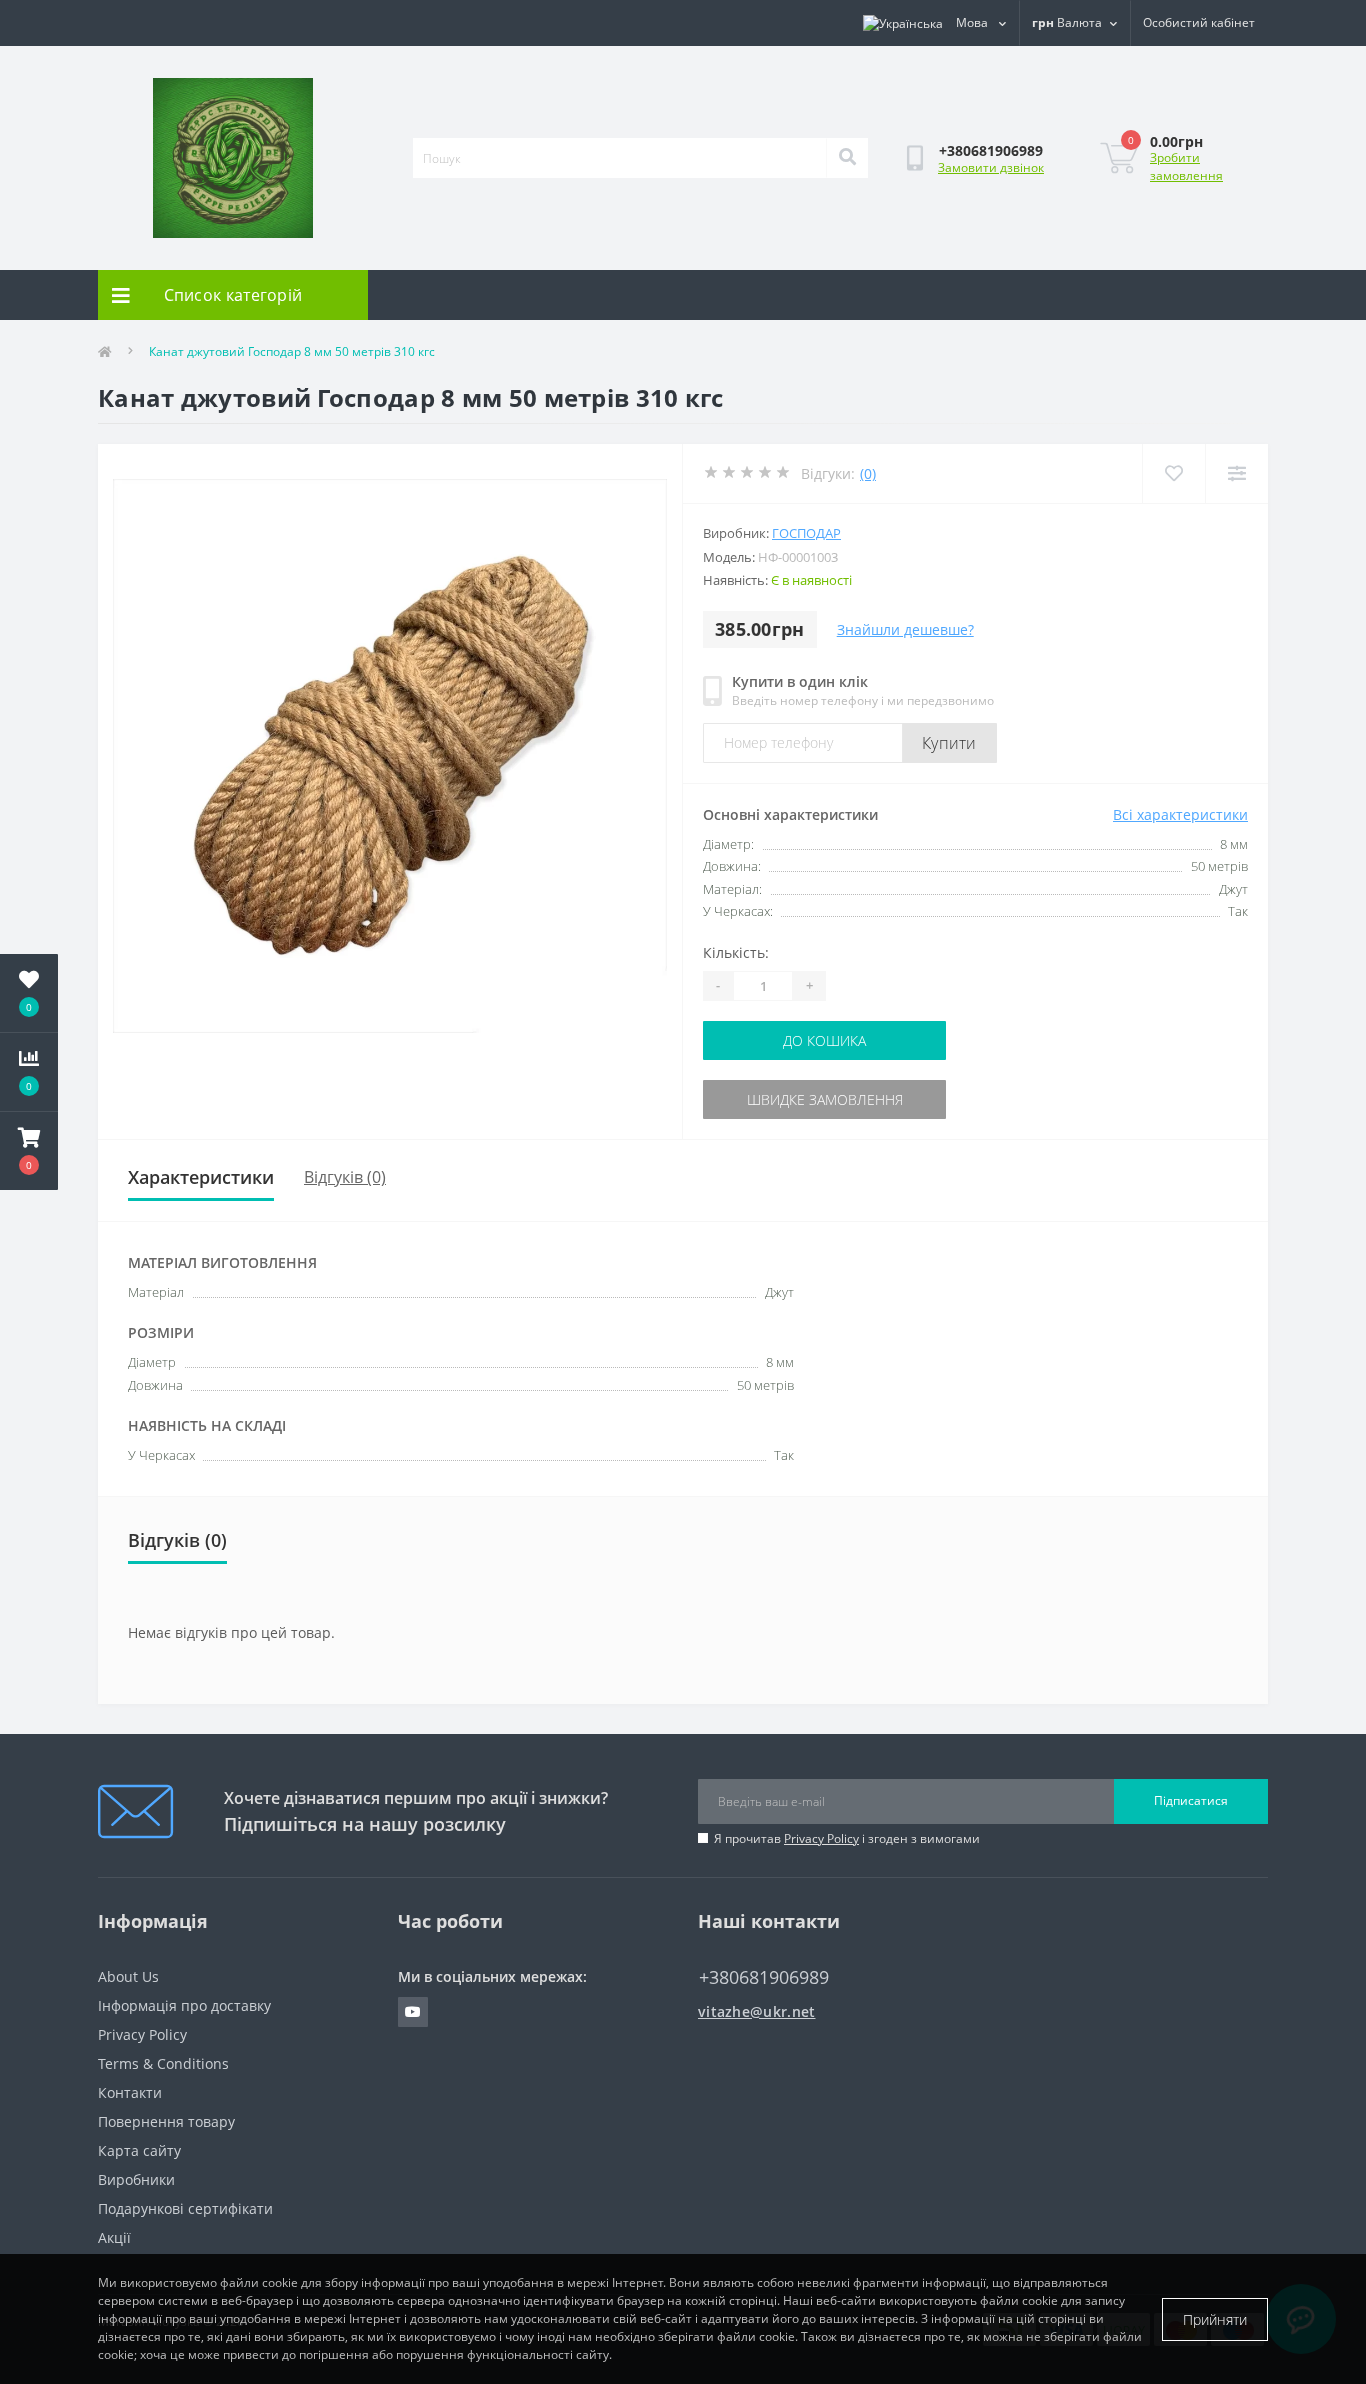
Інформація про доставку (184, 2005)
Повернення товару (166, 2121)
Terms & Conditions (163, 2063)
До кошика (824, 1040)
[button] (29, 1151)
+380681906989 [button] (764, 1977)
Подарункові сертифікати (185, 2208)
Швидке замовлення (825, 1099)
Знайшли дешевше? (905, 629)
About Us (128, 1976)
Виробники (136, 2179)
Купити (949, 743)
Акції (114, 2237)
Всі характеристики (1180, 814)
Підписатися (1191, 1800)
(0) (868, 473)
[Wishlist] (1173, 473)
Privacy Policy (821, 1838)
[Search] (847, 158)
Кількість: (736, 952)
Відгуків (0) (345, 1177)
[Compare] (1236, 473)
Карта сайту (139, 2150)
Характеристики (201, 1177)
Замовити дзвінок (991, 167)
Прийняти (1215, 2319)
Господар (806, 533)
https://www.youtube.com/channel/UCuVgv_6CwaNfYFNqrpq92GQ (413, 2012)
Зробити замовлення (1186, 166)
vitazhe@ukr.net (757, 2011)
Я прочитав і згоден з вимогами (847, 1838)
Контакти (130, 2092)
